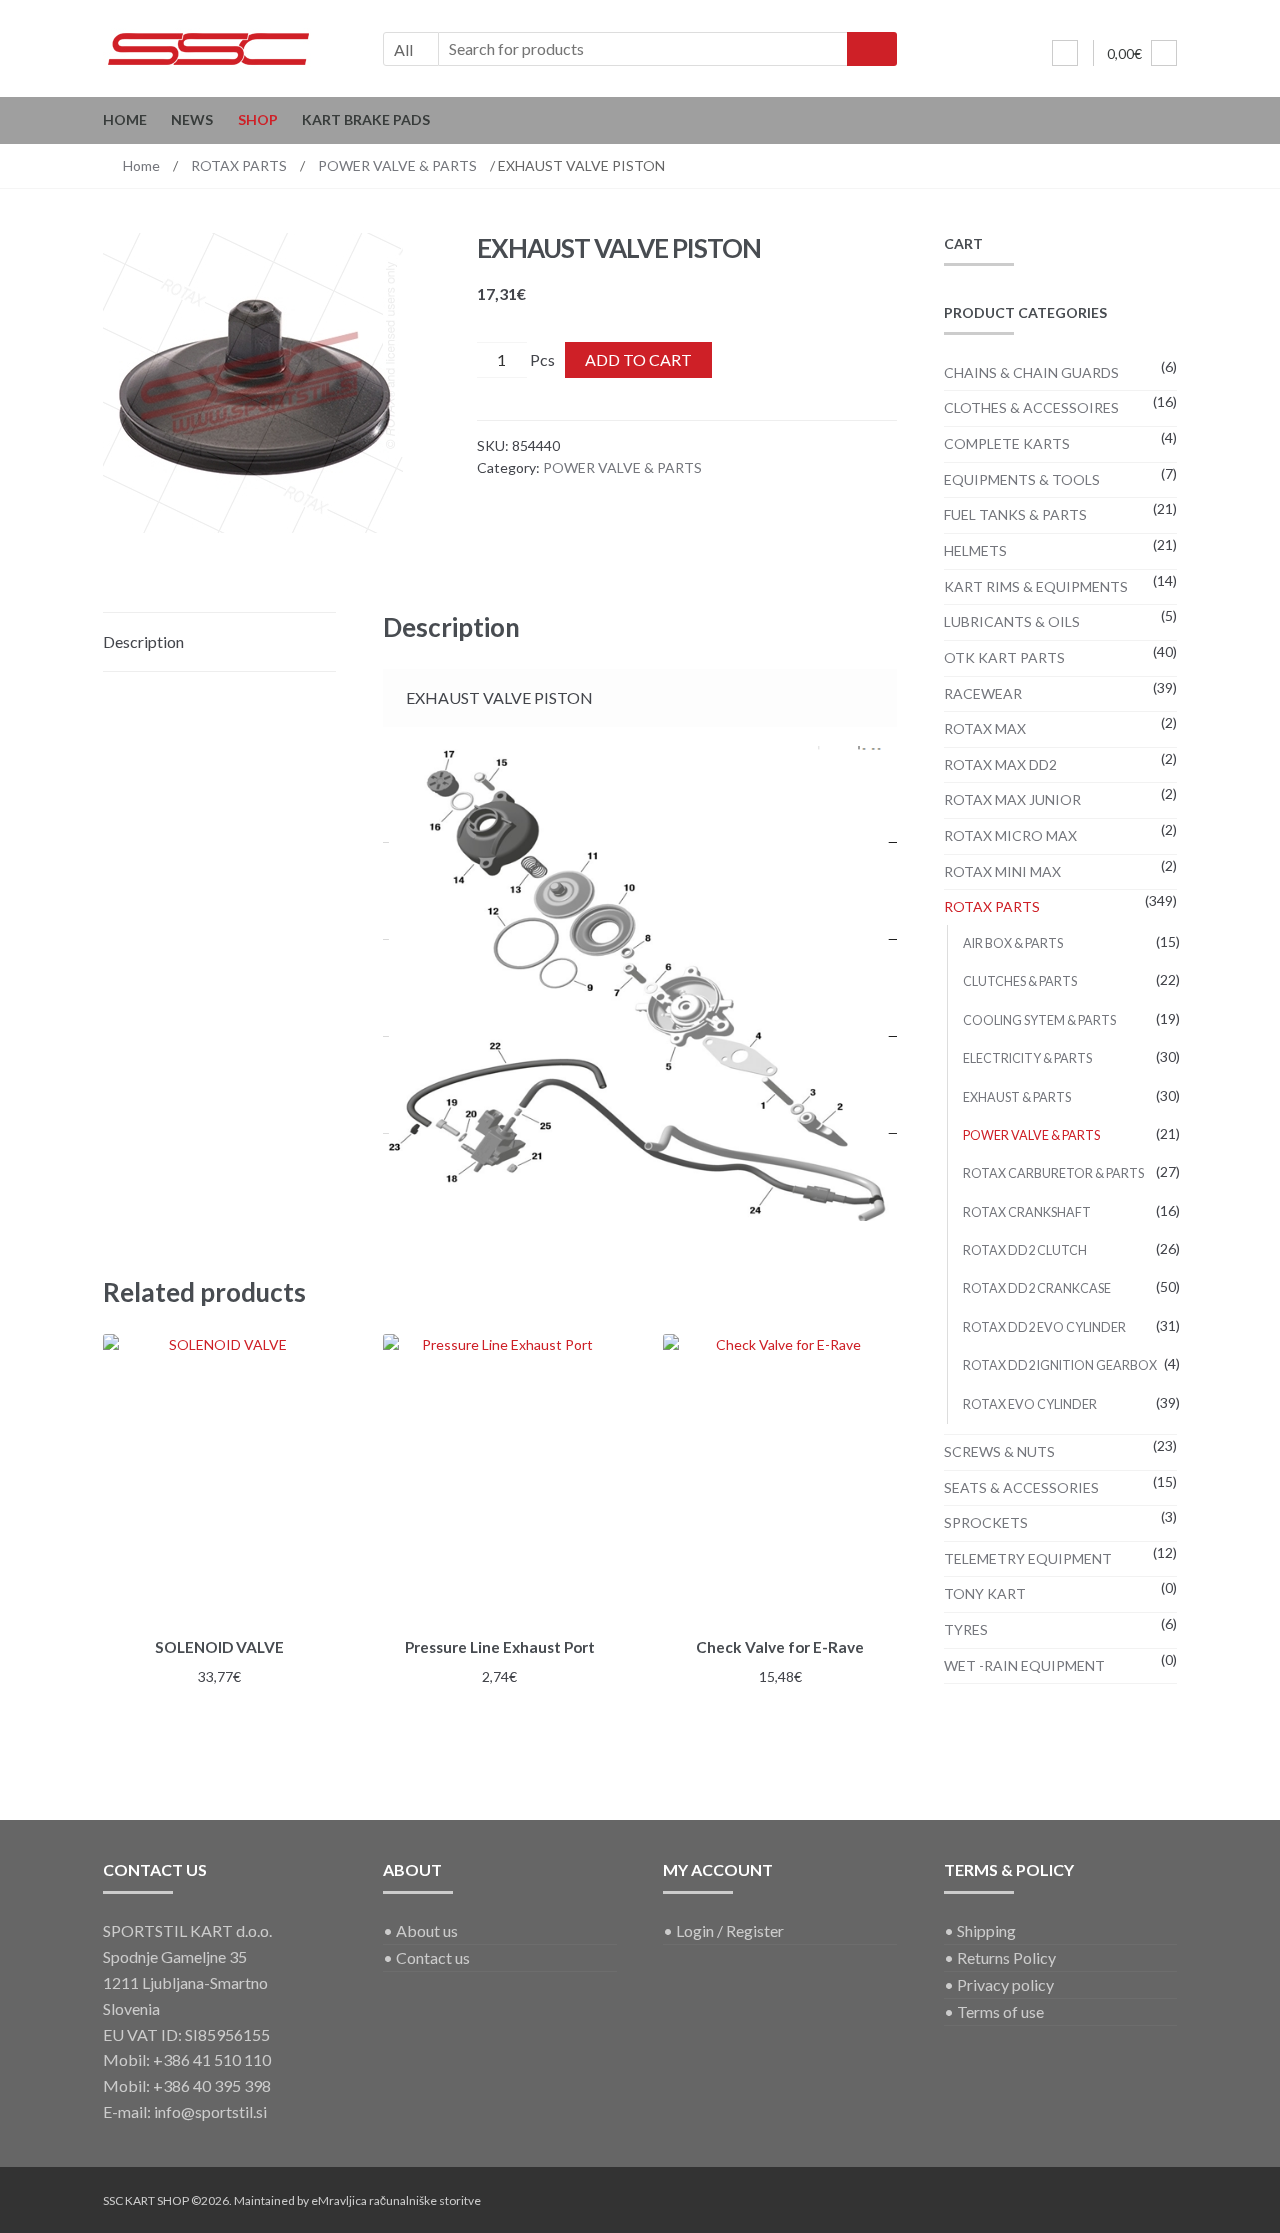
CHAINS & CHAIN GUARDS (1031, 372)
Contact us (433, 1957)
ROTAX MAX (985, 728)
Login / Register (730, 1930)
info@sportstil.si (210, 2111)
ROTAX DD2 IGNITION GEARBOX (1060, 1365)
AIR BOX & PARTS (1013, 943)
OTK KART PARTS (1004, 657)
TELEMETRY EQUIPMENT (1028, 1558)
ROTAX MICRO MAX (1010, 835)
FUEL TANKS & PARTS (1015, 514)
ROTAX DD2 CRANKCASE (1037, 1288)
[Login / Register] (1065, 53)
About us (427, 1930)
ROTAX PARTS (239, 165)
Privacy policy (1005, 1984)
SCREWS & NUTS (999, 1451)
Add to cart (638, 359)
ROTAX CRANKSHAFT (1027, 1212)
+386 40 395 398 (212, 2085)
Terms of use (1000, 2011)
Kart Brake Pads (366, 119)
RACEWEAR (983, 693)
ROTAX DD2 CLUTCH (1025, 1250)
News (192, 119)
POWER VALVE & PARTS (397, 165)
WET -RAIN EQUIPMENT (1024, 1665)
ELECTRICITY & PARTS (1027, 1058)
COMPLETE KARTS (1007, 443)
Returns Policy (1006, 1957)
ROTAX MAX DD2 (1000, 764)
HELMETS (975, 550)
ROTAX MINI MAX (1002, 871)
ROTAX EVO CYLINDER (1030, 1404)
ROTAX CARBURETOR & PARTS (1053, 1173)
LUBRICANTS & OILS (1012, 621)
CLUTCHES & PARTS (1020, 981)
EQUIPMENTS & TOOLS (1022, 479)
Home (125, 119)
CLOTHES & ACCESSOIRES (1031, 407)
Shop (258, 119)
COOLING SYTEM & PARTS (1039, 1020)
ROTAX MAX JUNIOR (1012, 799)
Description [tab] (143, 641)
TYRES (966, 1629)
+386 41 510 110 (212, 2059)
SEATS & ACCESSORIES (1021, 1487)
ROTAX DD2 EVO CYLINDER (1044, 1327)
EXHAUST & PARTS (1017, 1097)
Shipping (986, 1930)
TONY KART (985, 1593)
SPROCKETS (986, 1522)
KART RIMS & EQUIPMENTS (1036, 586)
